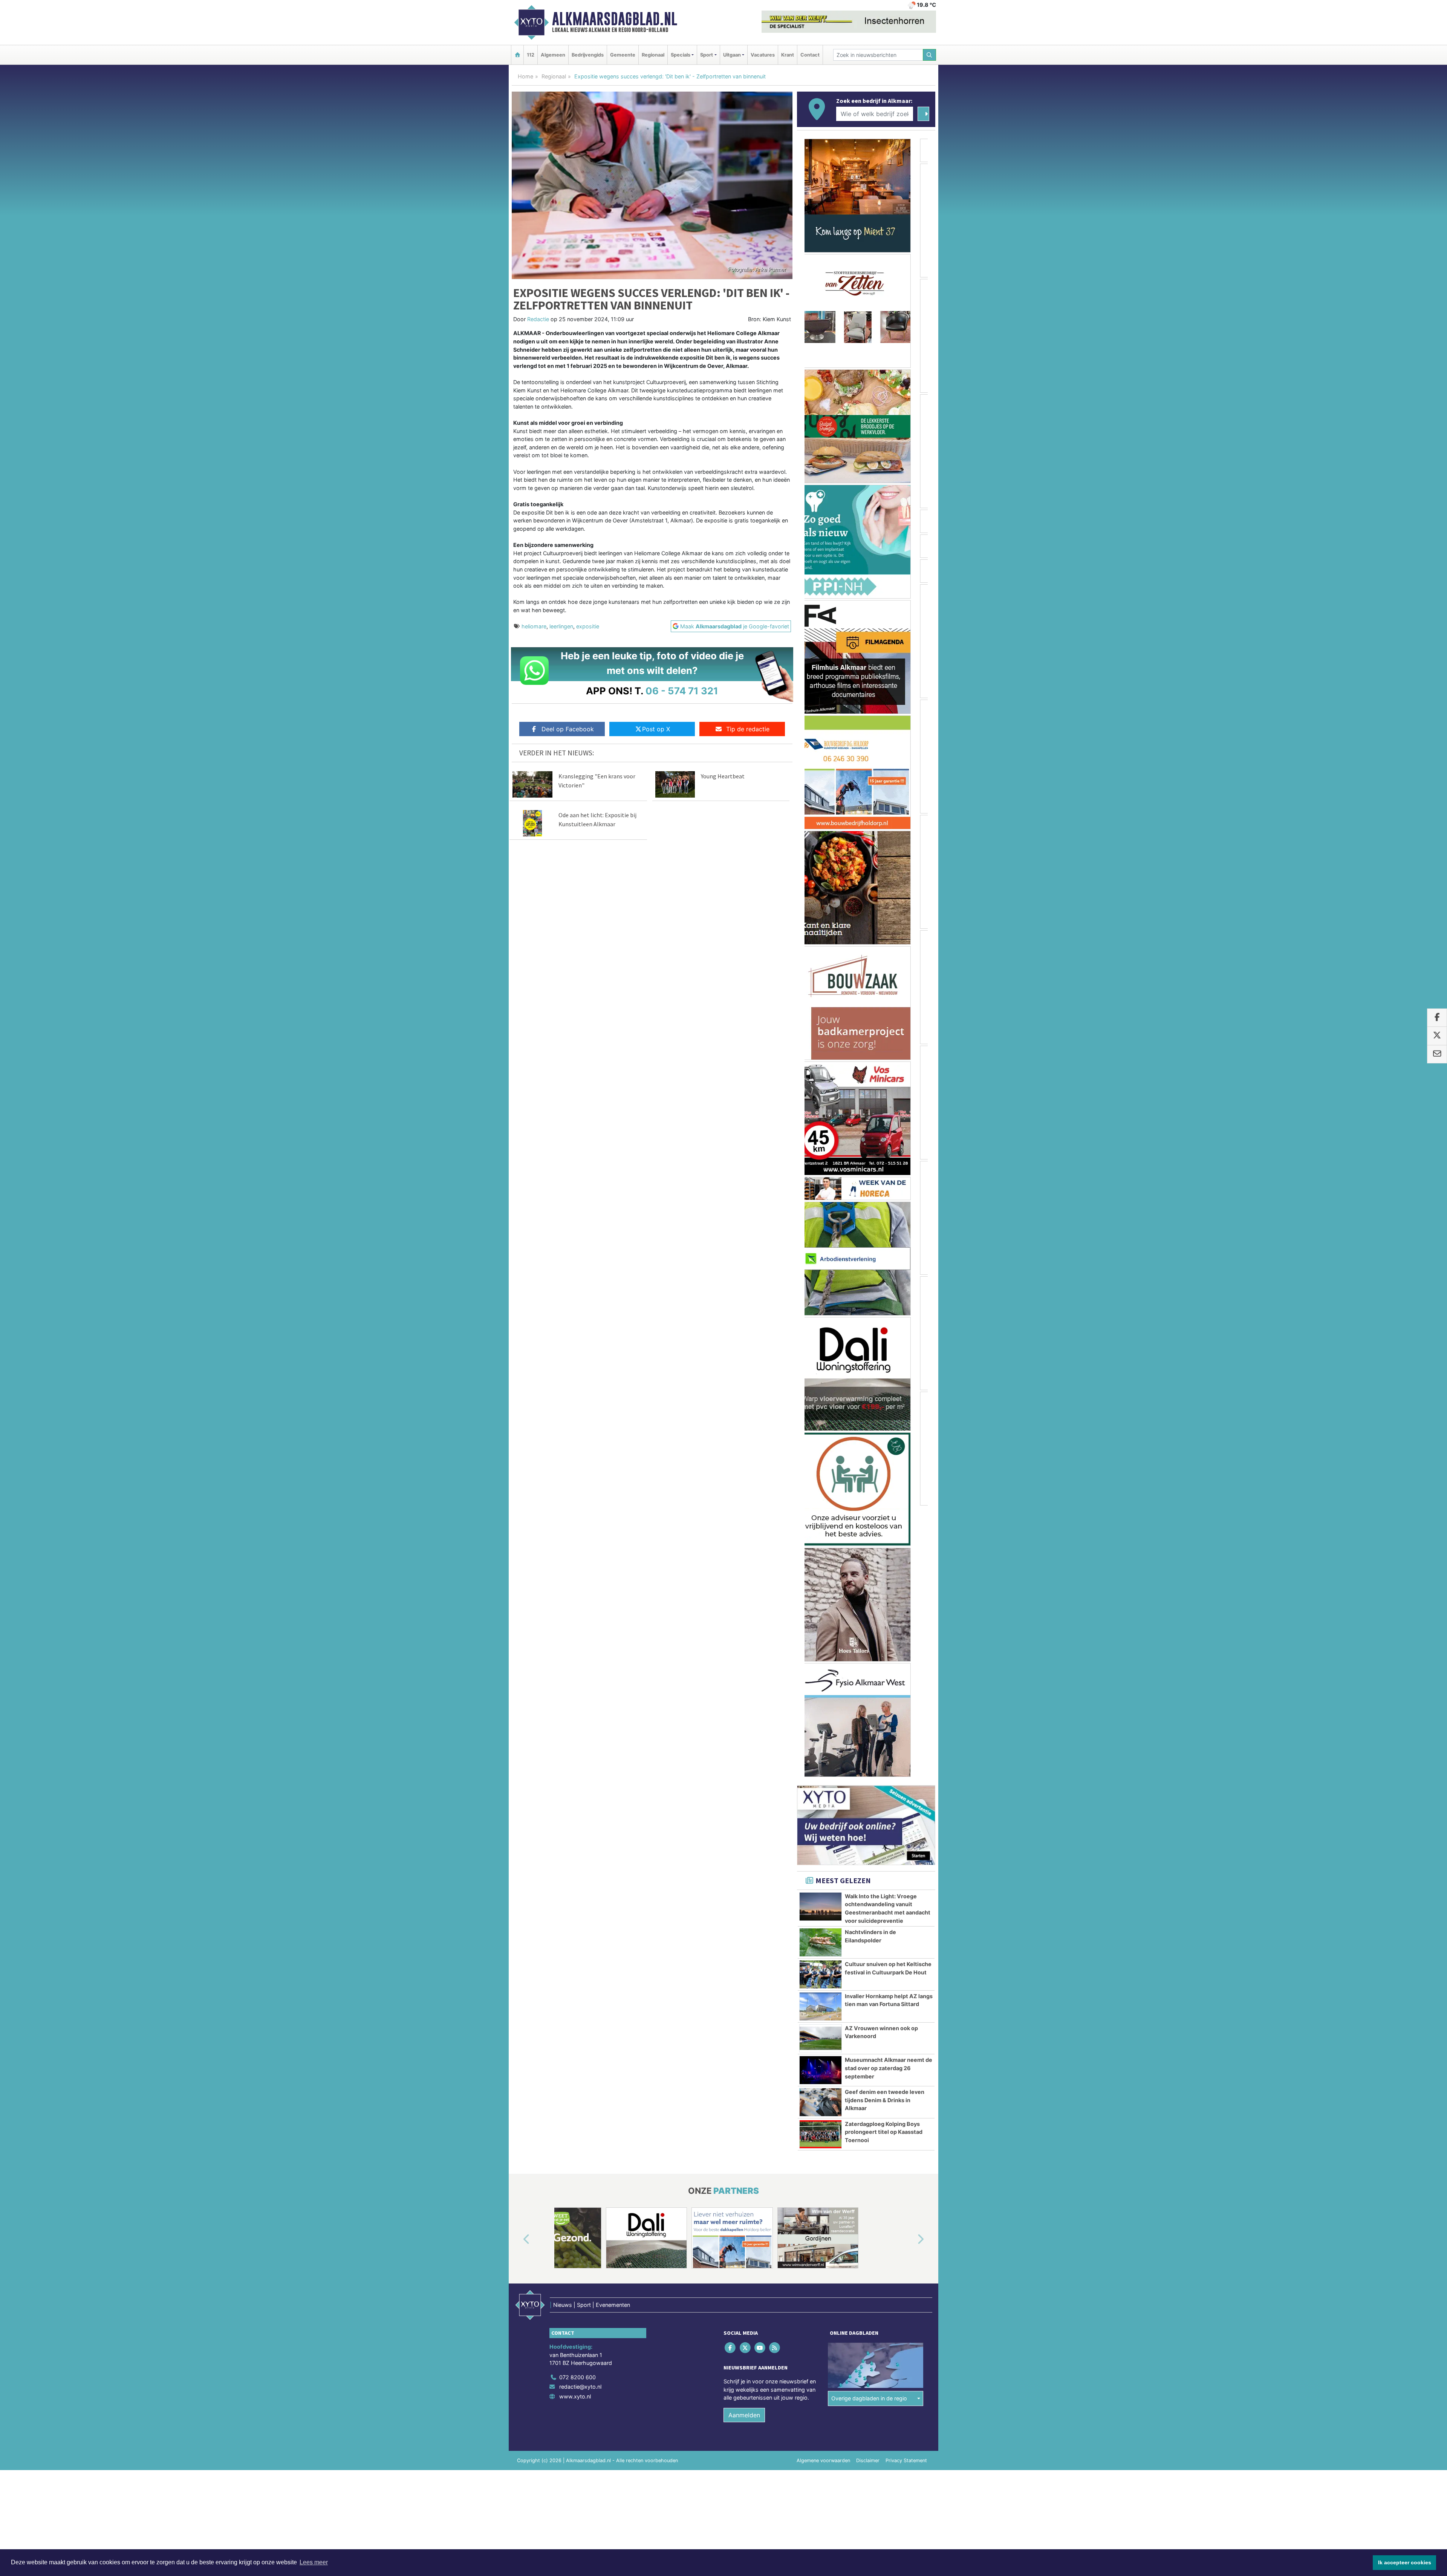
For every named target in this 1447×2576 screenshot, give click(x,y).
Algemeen (553, 55)
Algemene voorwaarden (823, 2189)
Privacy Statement (906, 2189)
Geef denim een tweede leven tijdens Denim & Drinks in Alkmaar (885, 1829)
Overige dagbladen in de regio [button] (869, 2127)
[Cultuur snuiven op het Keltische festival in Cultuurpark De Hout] (821, 1703)
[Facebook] (731, 2076)
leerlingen (561, 626)
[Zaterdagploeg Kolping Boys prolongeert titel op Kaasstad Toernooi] (821, 1863)
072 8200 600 (577, 2106)
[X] (746, 2076)
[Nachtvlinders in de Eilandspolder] (821, 1671)
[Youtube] (760, 2076)
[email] (1437, 1054)
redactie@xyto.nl (580, 2115)
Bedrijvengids (588, 55)
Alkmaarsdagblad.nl (615, 19)
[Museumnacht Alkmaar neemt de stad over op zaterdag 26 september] (821, 1799)
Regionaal (653, 55)
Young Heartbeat (723, 776)
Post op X (656, 729)
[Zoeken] (930, 55)
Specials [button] (681, 55)
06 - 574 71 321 (682, 691)
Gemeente (623, 55)
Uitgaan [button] (732, 55)
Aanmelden (744, 2144)
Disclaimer (868, 2189)
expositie (588, 626)
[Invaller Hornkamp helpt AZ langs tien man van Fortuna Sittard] (821, 1735)
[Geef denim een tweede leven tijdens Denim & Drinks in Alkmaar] (821, 1831)
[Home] (517, 55)
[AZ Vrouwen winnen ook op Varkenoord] (821, 1767)
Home (525, 76)
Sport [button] (707, 55)
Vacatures (763, 55)
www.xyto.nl (575, 2125)
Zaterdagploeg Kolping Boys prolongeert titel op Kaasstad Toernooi (884, 1861)
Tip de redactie (748, 729)
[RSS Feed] (775, 2076)
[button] (518, 1968)
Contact (810, 55)
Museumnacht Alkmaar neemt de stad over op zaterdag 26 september (889, 1796)
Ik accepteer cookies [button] (1405, 2562)
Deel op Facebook (568, 729)
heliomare (534, 626)
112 (531, 55)
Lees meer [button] (314, 2562)
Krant (788, 55)
